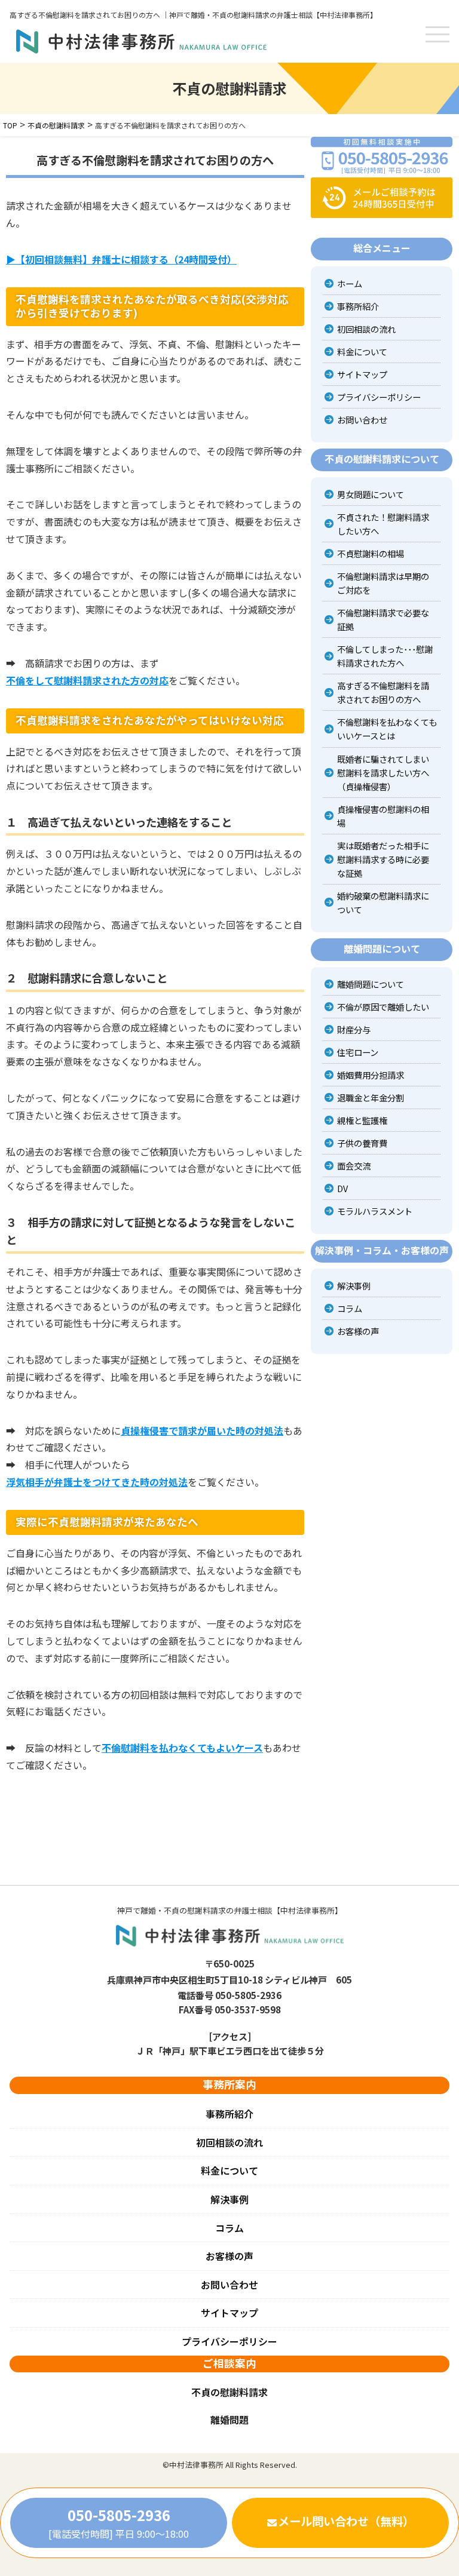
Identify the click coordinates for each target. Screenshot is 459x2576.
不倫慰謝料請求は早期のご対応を (383, 583)
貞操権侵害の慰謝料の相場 (383, 816)
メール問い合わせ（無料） (346, 2521)
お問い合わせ (362, 420)
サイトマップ (362, 374)
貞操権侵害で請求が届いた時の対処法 (202, 1430)
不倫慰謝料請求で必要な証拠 (383, 619)
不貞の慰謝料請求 (229, 2392)
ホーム (350, 283)
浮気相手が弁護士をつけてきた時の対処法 (97, 1482)
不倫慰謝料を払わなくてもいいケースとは (387, 729)
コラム (350, 1308)
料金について (362, 351)
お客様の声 (358, 1331)
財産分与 (354, 1029)
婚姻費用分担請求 (371, 1075)
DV (342, 1188)
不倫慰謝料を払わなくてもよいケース (182, 1748)
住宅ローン (358, 1052)
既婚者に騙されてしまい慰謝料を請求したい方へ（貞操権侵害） (383, 773)
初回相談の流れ (366, 329)
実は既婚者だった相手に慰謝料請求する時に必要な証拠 (383, 859)
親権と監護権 (362, 1120)
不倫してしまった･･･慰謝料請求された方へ (385, 656)
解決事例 (354, 1286)
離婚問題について (371, 984)
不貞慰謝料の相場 (371, 553)
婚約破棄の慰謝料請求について (383, 902)
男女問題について (371, 494)
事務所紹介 (358, 306)
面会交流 (354, 1166)
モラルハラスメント (375, 1211)
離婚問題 (229, 2420)
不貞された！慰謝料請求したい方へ (383, 524)
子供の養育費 (362, 1143)
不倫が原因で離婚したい (383, 1007)
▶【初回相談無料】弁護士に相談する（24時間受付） (121, 259)
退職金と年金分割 (371, 1097)
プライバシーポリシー (379, 397)
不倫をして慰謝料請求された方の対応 (87, 680)
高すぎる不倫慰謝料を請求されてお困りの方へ (383, 692)
